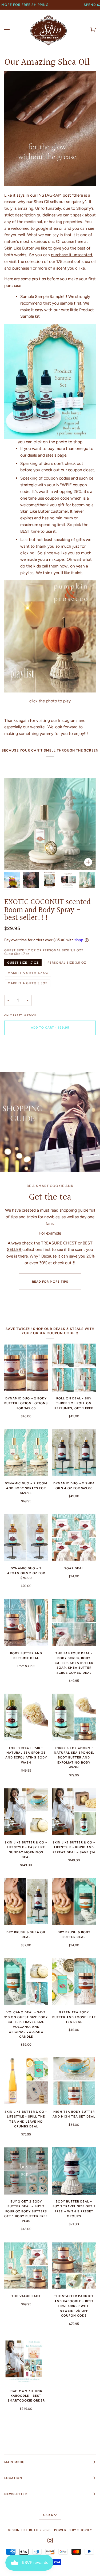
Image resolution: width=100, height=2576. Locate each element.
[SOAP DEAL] (74, 1538)
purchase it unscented (71, 255)
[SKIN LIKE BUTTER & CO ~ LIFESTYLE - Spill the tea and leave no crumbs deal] (26, 2081)
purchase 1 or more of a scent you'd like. (48, 268)
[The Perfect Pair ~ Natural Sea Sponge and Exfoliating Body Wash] (26, 1717)
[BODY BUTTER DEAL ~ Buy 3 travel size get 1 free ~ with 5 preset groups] (74, 2171)
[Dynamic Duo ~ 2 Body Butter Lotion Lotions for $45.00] (26, 1368)
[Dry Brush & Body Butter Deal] (74, 1901)
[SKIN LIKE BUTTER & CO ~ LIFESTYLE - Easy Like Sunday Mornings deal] (26, 1812)
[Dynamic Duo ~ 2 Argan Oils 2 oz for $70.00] (26, 1538)
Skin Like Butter (27, 2530)
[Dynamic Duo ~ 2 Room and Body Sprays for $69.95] (26, 1453)
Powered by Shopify (73, 2530)
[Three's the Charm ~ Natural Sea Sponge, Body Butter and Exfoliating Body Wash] (74, 1717)
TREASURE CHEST (59, 1243)
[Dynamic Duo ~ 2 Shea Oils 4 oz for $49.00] (74, 1453)
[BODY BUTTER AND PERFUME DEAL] (26, 1622)
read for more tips (50, 1282)
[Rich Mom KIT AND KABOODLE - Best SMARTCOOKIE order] (26, 2360)
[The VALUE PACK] (26, 2266)
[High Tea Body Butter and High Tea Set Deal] (74, 2081)
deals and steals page (47, 455)
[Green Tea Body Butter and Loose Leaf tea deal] (74, 1982)
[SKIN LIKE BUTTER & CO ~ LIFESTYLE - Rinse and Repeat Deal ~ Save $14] (74, 1812)
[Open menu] (12, 30)
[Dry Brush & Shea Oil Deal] (26, 1901)
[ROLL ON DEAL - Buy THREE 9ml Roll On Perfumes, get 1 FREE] (74, 1368)
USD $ (48, 2515)
